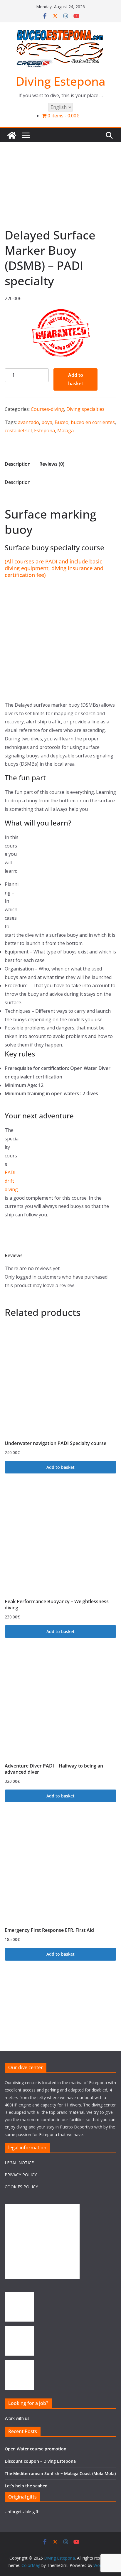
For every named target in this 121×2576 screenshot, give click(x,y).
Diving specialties (85, 409)
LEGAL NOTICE (19, 2163)
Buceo (62, 422)
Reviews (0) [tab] (52, 464)
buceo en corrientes (93, 422)
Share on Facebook (11, 499)
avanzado (28, 422)
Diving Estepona (61, 81)
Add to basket (76, 379)
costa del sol (18, 431)
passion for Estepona (37, 2134)
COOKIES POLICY (21, 2187)
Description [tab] (18, 464)
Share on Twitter (26, 499)
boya (47, 422)
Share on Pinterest (54, 499)
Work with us (17, 2418)
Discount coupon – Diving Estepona (40, 2461)
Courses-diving (47, 409)
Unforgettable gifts (23, 2512)
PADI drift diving (11, 1181)
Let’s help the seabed (26, 2486)
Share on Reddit (83, 499)
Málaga (65, 431)
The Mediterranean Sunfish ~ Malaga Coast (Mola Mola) (60, 2473)
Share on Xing (69, 499)
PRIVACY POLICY (21, 2175)
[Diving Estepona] (12, 135)
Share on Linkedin (40, 499)
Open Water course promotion (36, 2449)
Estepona (44, 431)
